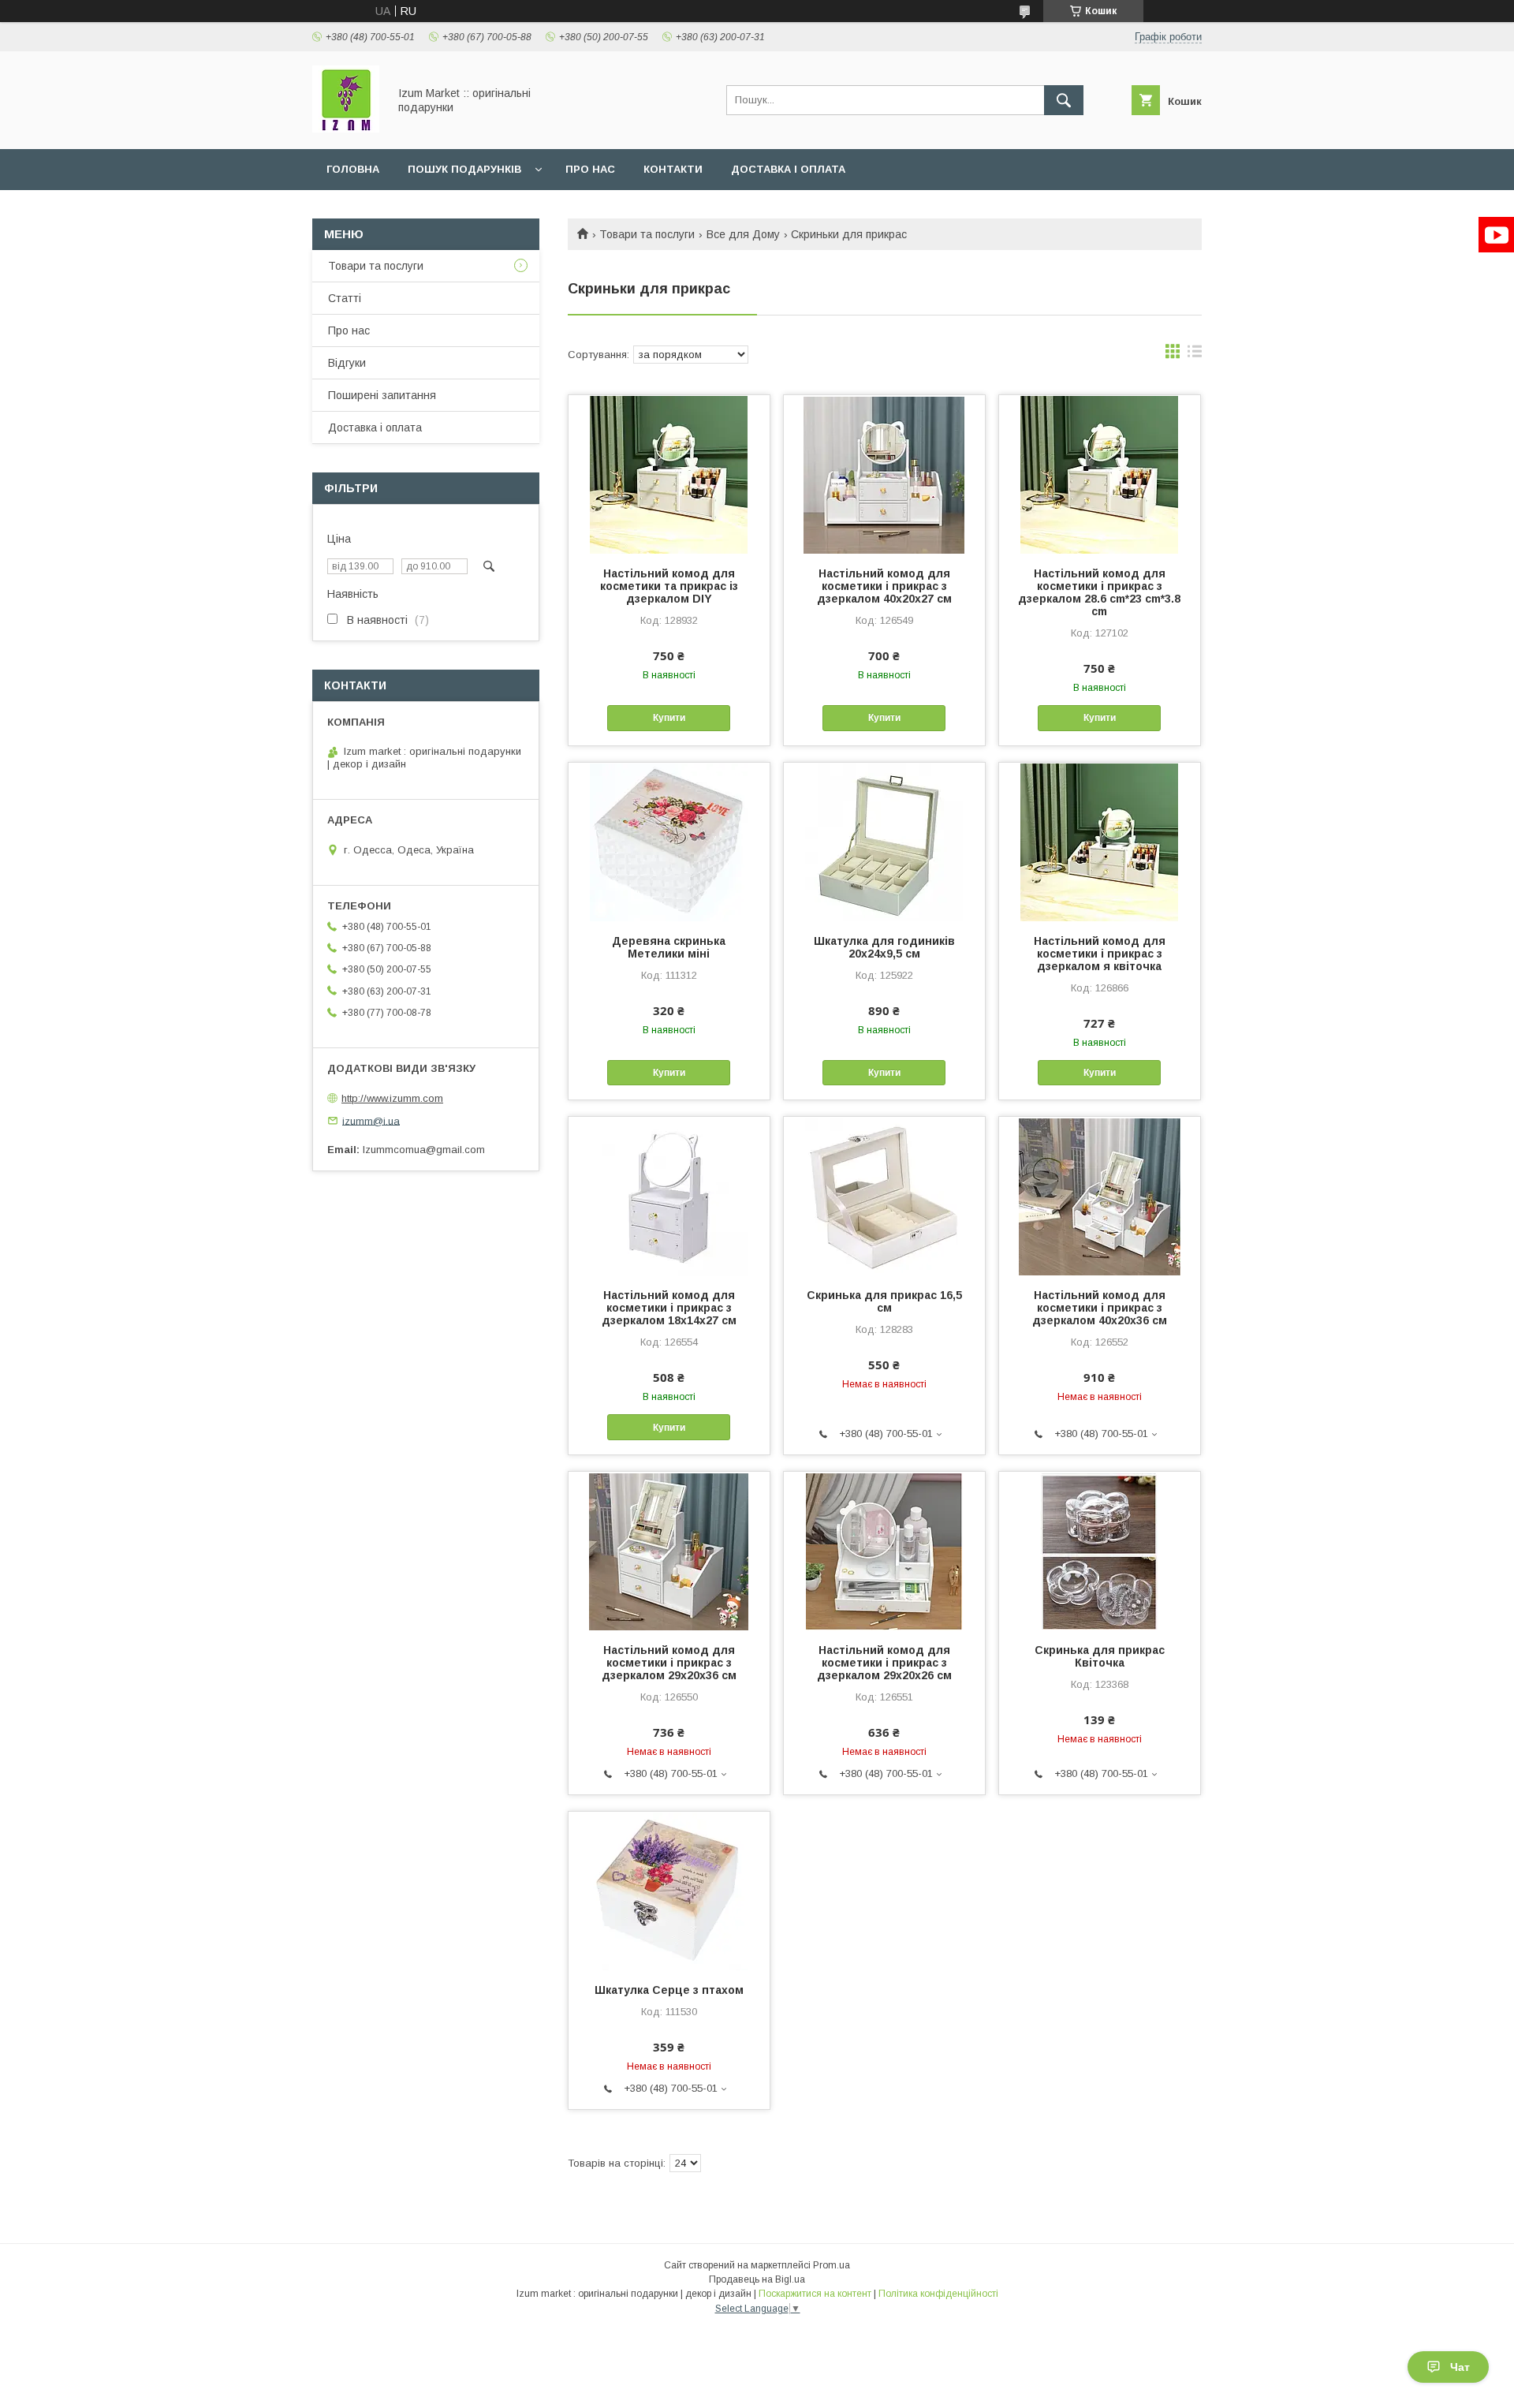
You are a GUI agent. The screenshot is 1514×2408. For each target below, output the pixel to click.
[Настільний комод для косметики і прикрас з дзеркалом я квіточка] (1100, 842)
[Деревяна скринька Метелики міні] (669, 842)
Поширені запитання (382, 395)
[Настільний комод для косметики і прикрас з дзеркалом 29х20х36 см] (669, 1551)
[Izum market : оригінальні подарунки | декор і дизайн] (346, 129)
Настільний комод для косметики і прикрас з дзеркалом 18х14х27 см (669, 1308)
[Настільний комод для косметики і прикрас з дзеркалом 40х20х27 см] (884, 474)
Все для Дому (743, 234)
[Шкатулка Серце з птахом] (669, 1891)
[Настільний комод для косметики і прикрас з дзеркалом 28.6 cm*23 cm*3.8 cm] (1100, 474)
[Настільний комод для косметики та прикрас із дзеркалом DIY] (669, 474)
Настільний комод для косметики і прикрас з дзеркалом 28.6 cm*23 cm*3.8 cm (1099, 592)
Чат (1460, 2367)
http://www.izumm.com (392, 1098)
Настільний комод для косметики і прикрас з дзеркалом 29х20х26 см (884, 1663)
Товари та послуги (647, 234)
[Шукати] (1064, 100)
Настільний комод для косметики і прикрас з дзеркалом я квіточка (1100, 954)
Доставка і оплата (788, 169)
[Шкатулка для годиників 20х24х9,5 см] (884, 842)
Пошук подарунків (464, 169)
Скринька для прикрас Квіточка (1100, 1656)
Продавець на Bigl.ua (757, 2279)
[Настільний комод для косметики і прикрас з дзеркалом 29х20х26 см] (884, 1551)
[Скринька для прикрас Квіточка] (1100, 1551)
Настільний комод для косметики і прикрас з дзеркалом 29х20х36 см (669, 1663)
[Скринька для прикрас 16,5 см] (884, 1196)
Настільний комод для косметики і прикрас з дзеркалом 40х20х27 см (884, 586)
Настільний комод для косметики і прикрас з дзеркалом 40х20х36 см (1100, 1308)
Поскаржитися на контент (815, 2294)
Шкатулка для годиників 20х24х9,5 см (884, 947)
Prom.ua (832, 2265)
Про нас (590, 169)
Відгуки (347, 363)
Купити (669, 718)
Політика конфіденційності (938, 2294)
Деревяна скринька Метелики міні (669, 947)
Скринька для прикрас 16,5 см (884, 1301)
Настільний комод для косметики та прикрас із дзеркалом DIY (669, 586)
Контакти (673, 169)
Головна (353, 169)
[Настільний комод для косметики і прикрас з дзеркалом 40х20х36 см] (1100, 1196)
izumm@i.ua (371, 1120)
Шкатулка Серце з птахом (669, 1990)
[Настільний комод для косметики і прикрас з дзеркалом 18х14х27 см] (669, 1196)
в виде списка (1195, 355)
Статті (345, 298)
